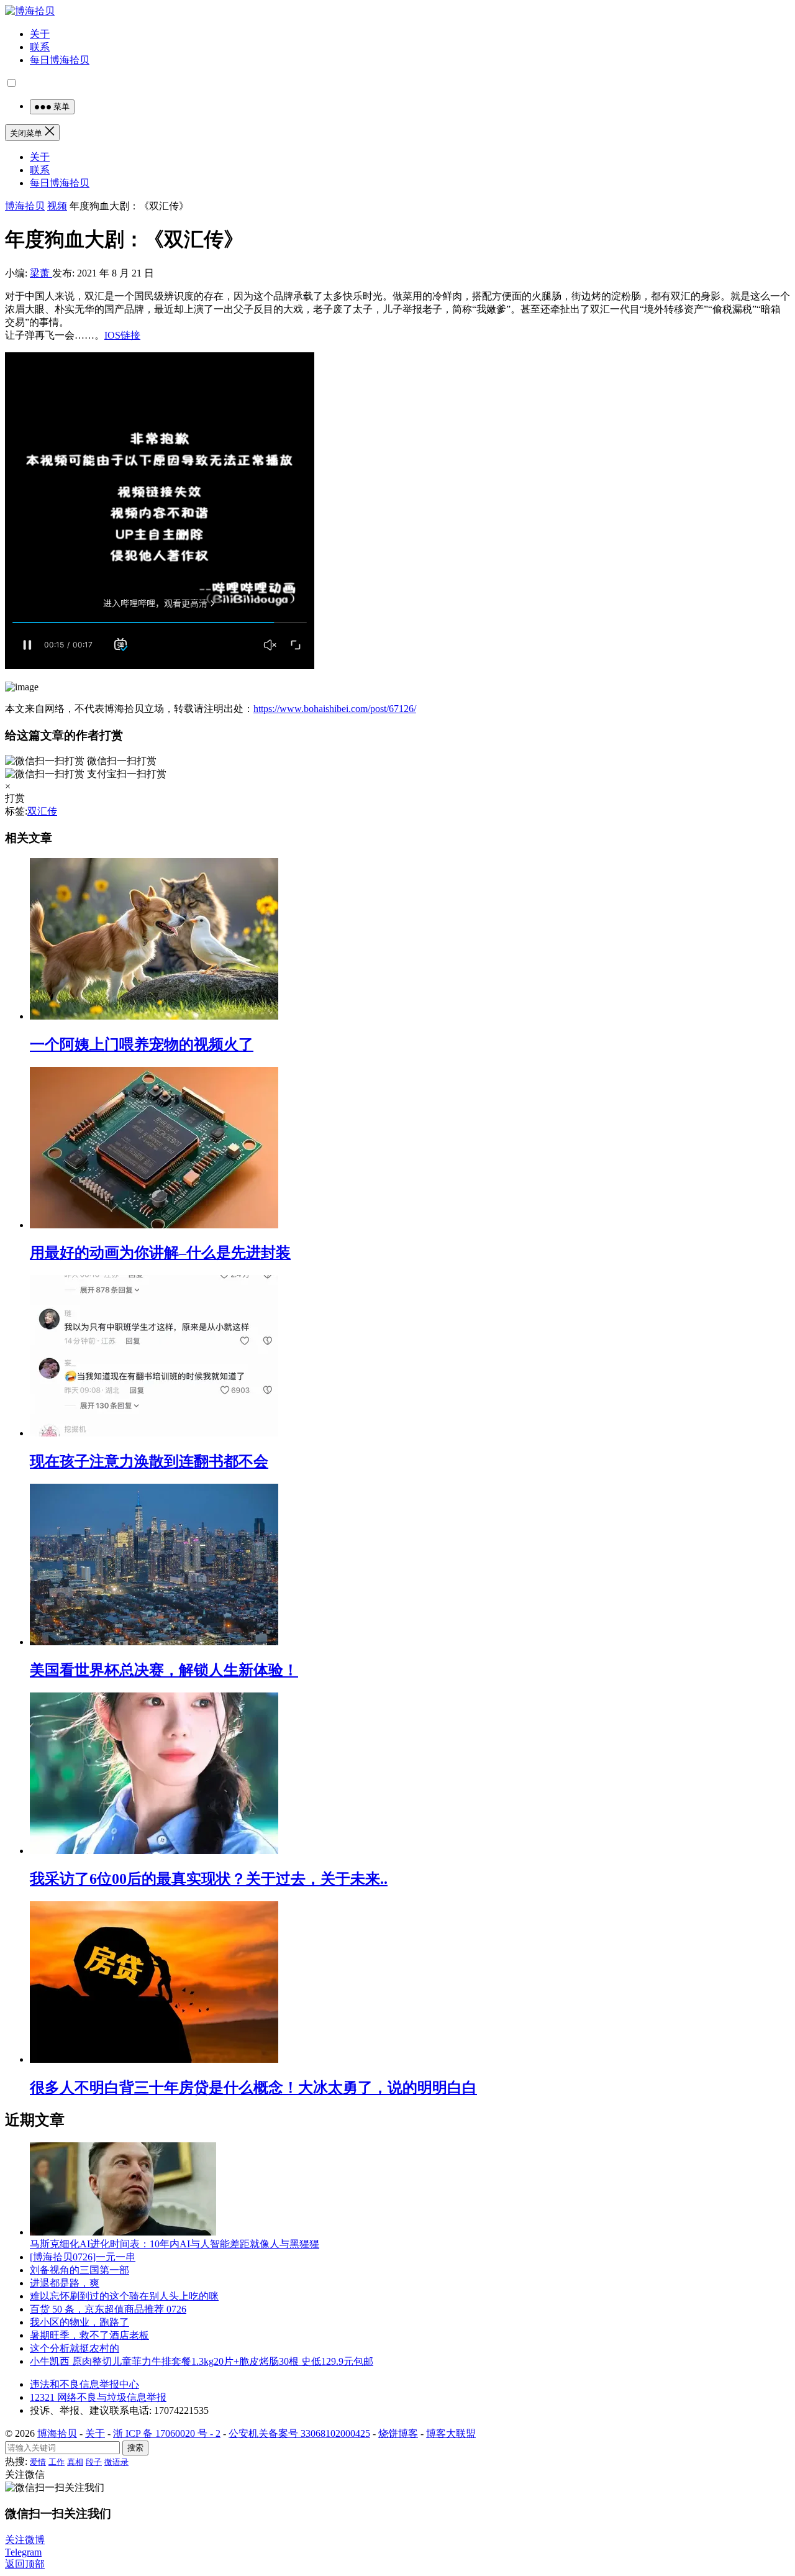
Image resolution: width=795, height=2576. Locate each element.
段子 (94, 2462)
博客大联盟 (451, 2433)
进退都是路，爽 (65, 2283)
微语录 (116, 2462)
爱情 (38, 2462)
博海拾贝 (25, 206)
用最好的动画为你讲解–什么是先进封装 (160, 1253)
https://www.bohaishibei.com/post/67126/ (335, 709)
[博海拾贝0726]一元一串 (83, 2257)
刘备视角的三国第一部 (79, 2270)
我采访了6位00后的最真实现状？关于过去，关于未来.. (209, 1879)
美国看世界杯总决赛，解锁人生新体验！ (164, 1670)
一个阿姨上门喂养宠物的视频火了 (142, 1044)
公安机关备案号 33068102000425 (299, 2433)
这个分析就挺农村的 (75, 2348)
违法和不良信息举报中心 (84, 2384)
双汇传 (42, 811)
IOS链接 (122, 335)
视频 (57, 206)
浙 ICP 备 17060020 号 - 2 (167, 2433)
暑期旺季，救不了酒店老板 (89, 2335)
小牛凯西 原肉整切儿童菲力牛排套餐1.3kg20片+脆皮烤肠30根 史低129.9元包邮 (202, 2361)
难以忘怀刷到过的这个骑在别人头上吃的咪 (124, 2296)
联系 (40, 47)
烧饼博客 (398, 2433)
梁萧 (41, 273)
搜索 (135, 2448)
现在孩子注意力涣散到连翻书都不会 (149, 1461)
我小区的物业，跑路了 (79, 2322)
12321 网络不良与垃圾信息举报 (98, 2397)
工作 (57, 2462)
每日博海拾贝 (60, 60)
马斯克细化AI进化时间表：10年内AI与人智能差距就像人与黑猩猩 (175, 2244)
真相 (75, 2462)
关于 (40, 34)
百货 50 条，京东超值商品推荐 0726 (108, 2309)
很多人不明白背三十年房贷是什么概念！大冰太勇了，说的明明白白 (253, 2088)
